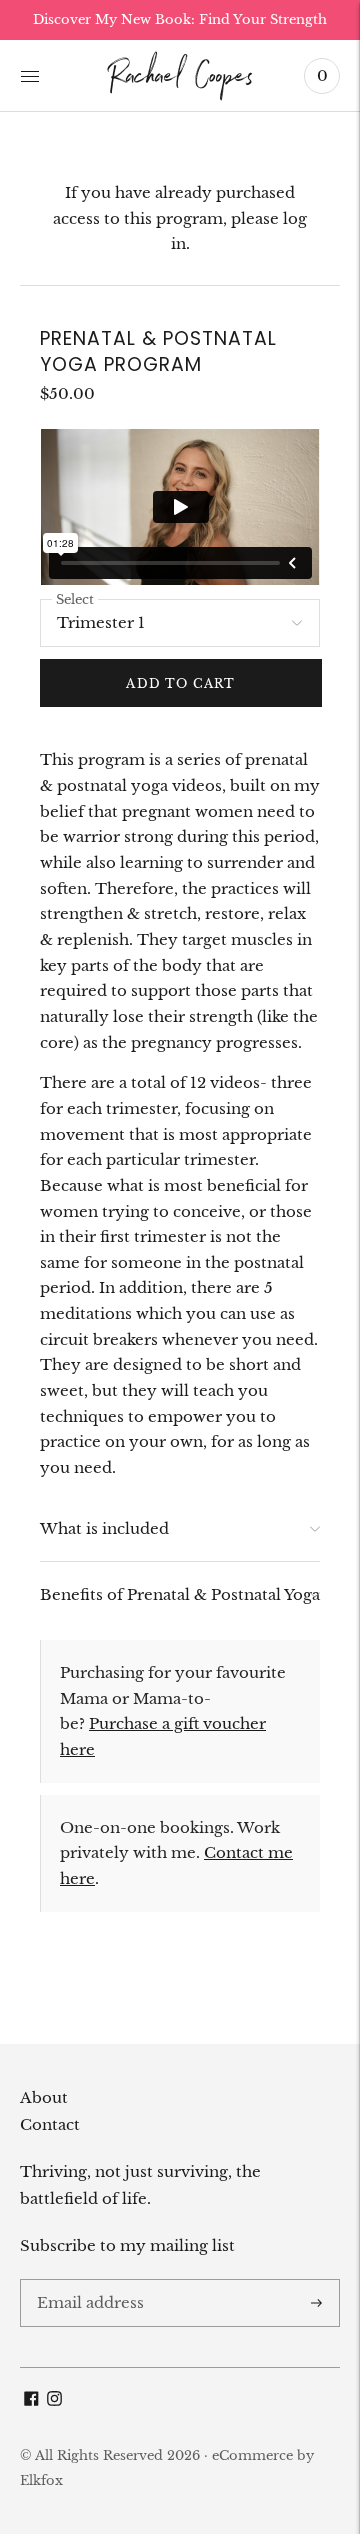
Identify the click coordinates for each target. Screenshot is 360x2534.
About (44, 2097)
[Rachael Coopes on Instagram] (54, 2400)
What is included (104, 1528)
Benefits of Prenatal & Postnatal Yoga (180, 1594)
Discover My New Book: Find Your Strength (180, 19)
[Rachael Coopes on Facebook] (31, 2400)
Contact (50, 2124)
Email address (86, 2279)
